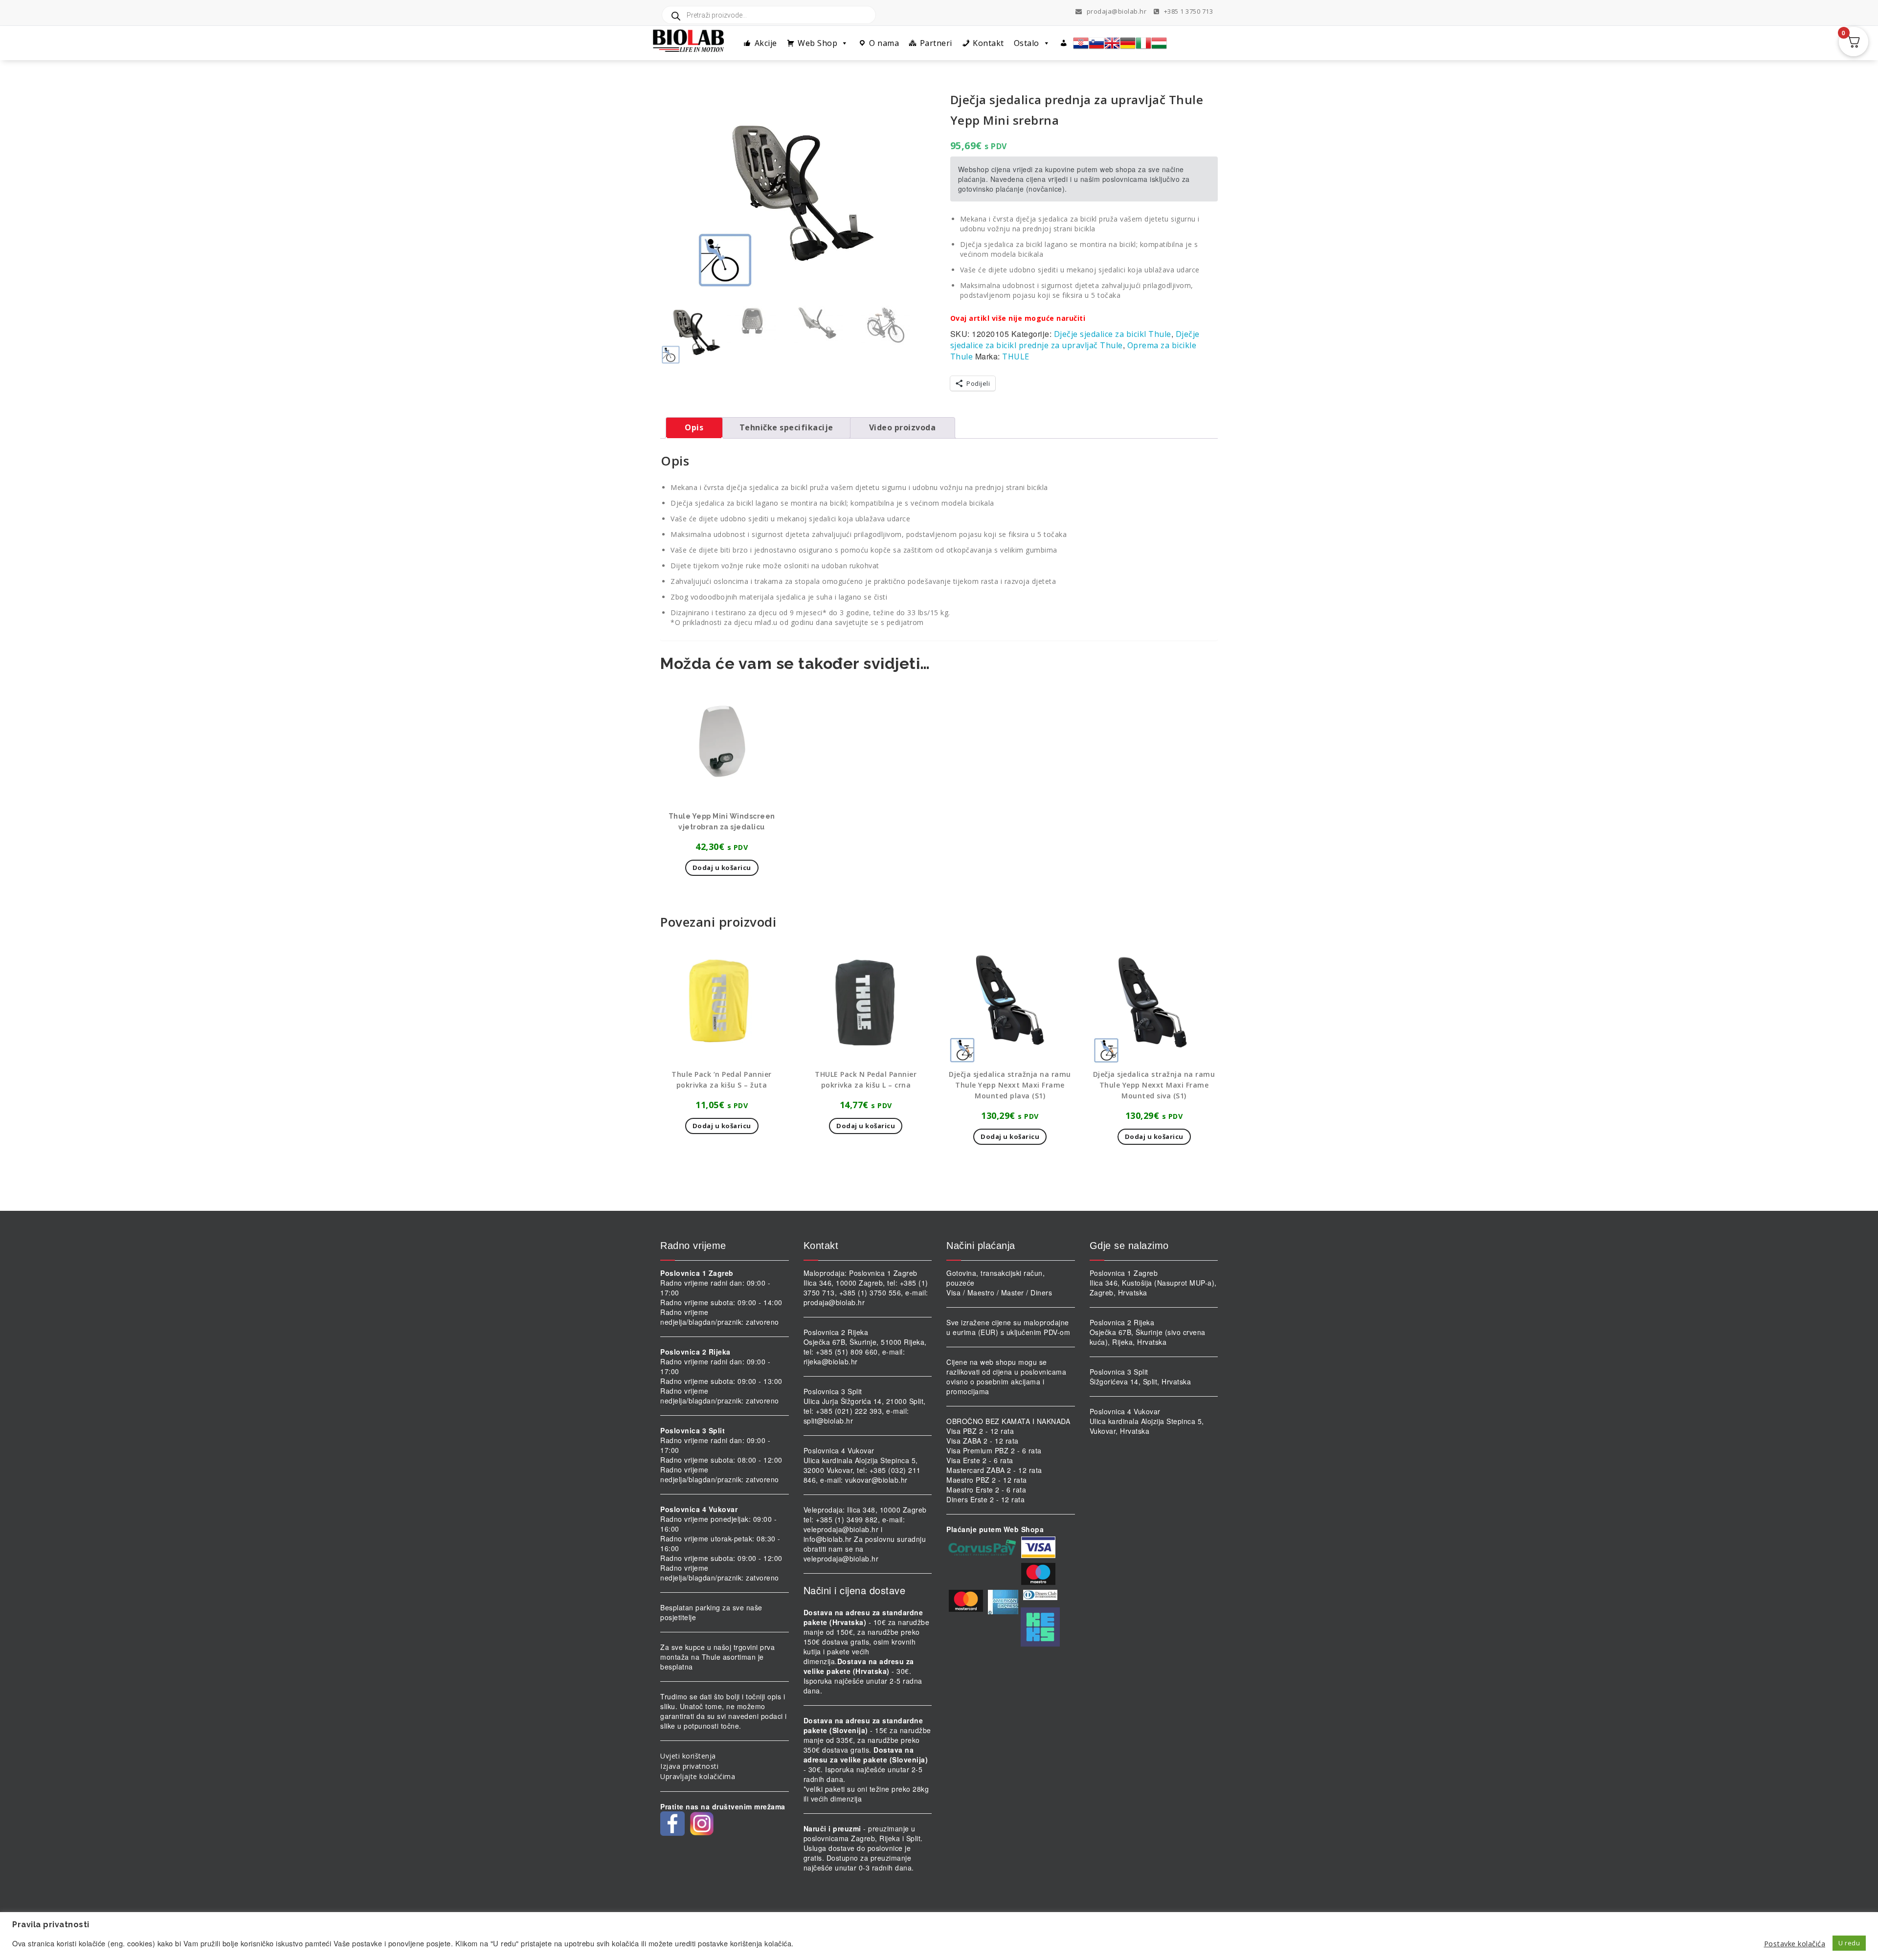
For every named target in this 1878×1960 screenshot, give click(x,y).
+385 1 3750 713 (1187, 11)
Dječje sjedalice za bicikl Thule (1113, 334)
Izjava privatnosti (689, 1766)
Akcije (766, 43)
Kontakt (988, 43)
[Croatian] (1081, 43)
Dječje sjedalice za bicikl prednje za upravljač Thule (1075, 340)
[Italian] (1143, 43)
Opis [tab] (694, 427)
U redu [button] (1849, 1943)
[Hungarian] (1159, 43)
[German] (1128, 43)
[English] (1112, 43)
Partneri (936, 43)
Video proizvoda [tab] (903, 427)
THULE (1016, 356)
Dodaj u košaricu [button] (722, 868)
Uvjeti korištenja (688, 1756)
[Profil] (1064, 43)
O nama (884, 43)
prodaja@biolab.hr (1117, 11)
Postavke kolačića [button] (1795, 1943)
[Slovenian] (1096, 43)
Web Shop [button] (817, 43)
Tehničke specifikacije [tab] (786, 427)
